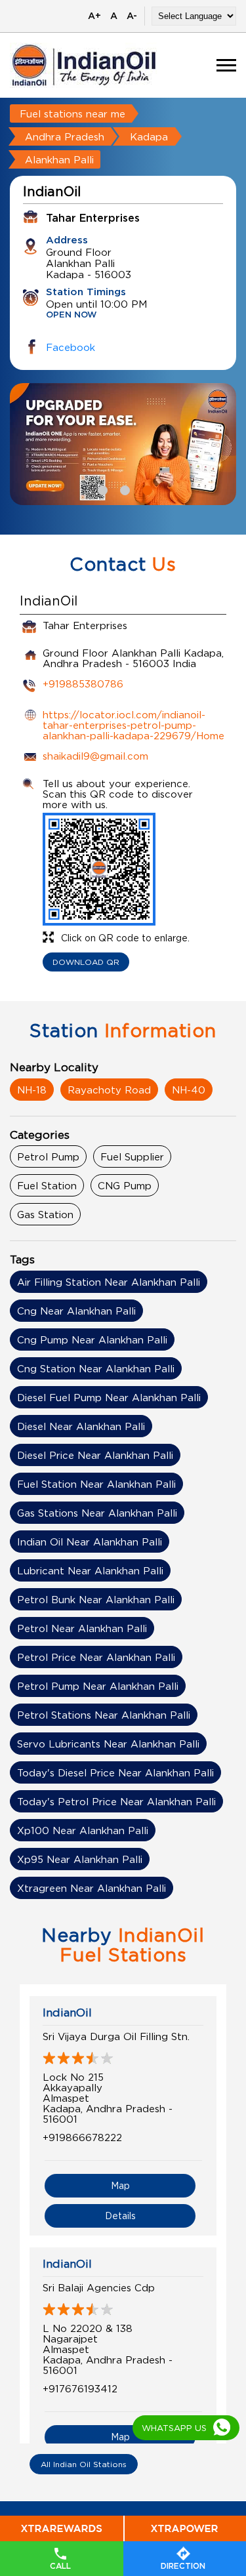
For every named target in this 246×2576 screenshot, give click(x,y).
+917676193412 (80, 2388)
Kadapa (149, 136)
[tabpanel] (123, 444)
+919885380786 (83, 684)
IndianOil (67, 2013)
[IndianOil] (84, 65)
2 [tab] (123, 489)
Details (120, 2216)
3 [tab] (146, 489)
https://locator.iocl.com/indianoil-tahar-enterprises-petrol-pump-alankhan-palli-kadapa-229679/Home (133, 725)
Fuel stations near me (72, 113)
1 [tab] (101, 489)
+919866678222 (82, 2137)
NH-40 (189, 1090)
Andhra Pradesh (65, 136)
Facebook (71, 347)
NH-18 (32, 1090)
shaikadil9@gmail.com (95, 756)
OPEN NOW (72, 315)
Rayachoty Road (109, 1090)
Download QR (86, 962)
